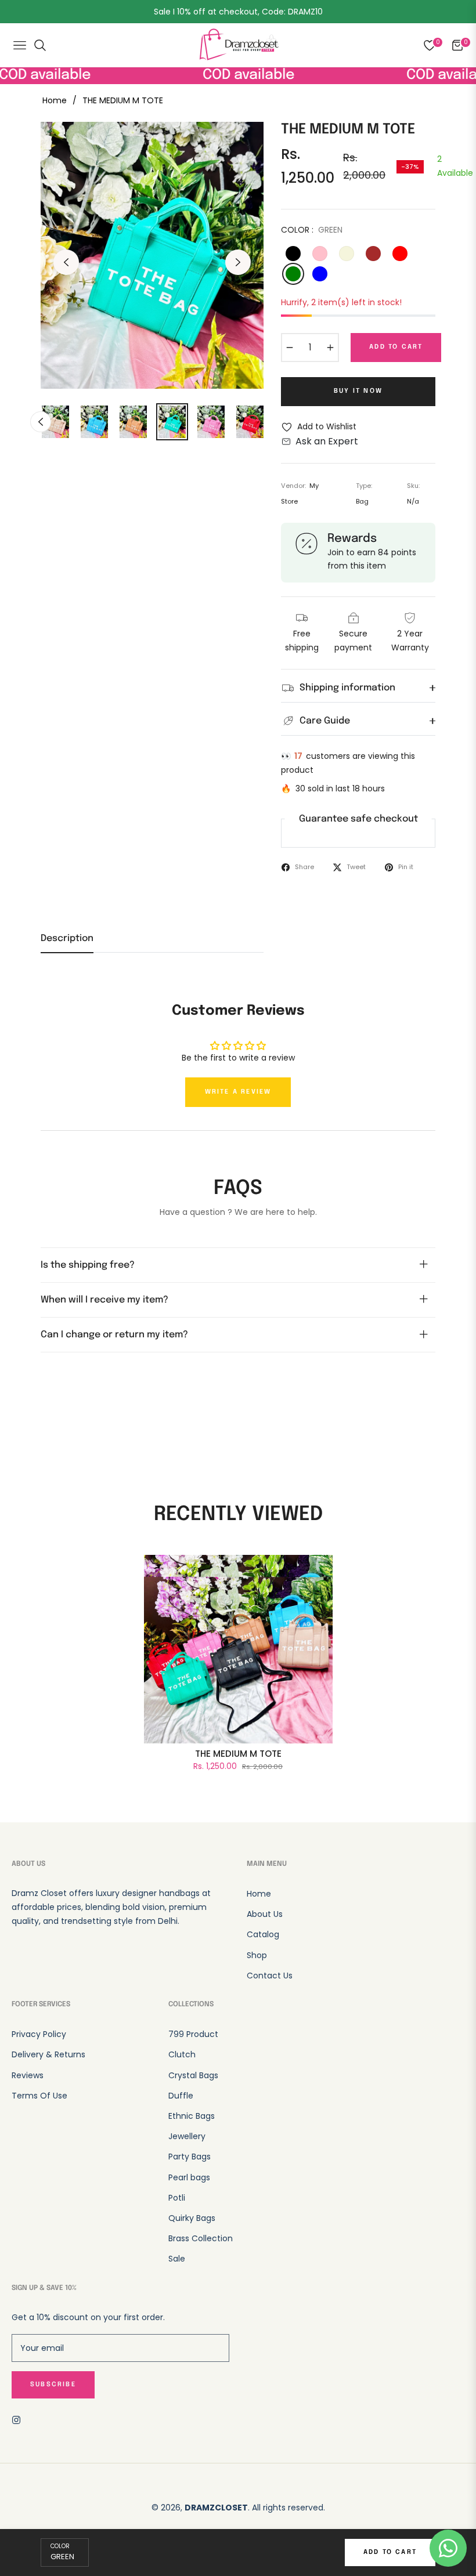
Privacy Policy (39, 2034)
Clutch (182, 2054)
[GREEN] (293, 274)
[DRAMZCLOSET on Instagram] (19, 2420)
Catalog (263, 1934)
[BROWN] (373, 254)
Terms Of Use (39, 2096)
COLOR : (312, 230)
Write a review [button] (238, 1092)
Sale (177, 2259)
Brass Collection (201, 2238)
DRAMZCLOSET (216, 2508)
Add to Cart (390, 2552)
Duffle (181, 2096)
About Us (265, 1914)
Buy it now (358, 391)
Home (55, 100)
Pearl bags (189, 2177)
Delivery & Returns (48, 2054)
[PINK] (320, 254)
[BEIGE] (347, 254)
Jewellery (187, 2136)
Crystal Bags (193, 2075)
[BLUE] (320, 274)
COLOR (60, 2546)
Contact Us (270, 1976)
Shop (257, 1955)
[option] (152, 256)
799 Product (193, 2034)
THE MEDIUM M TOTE (238, 1754)
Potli (177, 2198)
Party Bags (190, 2157)
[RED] (400, 254)
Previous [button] (66, 262)
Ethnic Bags (192, 2116)
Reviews (28, 2075)
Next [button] (238, 262)
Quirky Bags (192, 2218)
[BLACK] (293, 254)
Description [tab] (67, 938)
